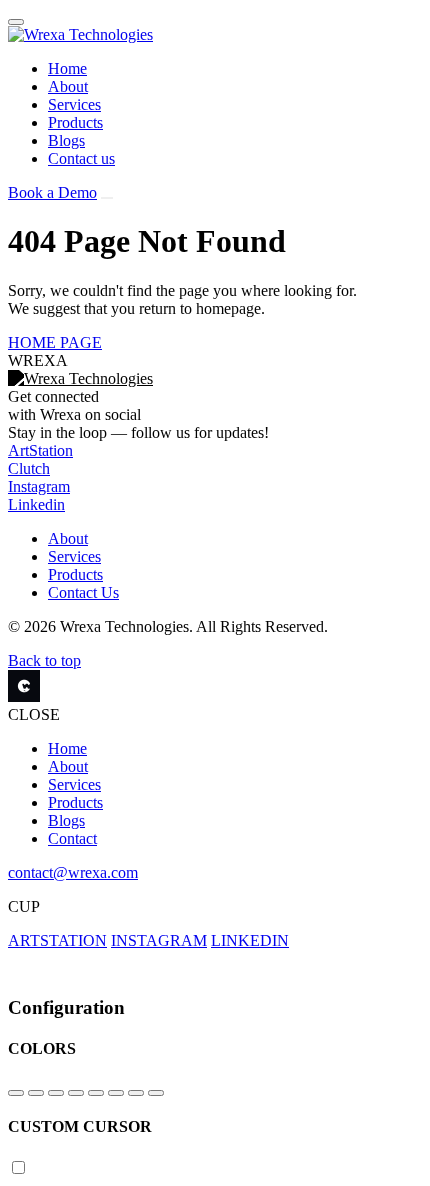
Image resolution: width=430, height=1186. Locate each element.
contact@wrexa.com (73, 872)
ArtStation (40, 450)
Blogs (66, 140)
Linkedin (36, 504)
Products (75, 122)
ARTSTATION (57, 940)
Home (67, 68)
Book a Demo (52, 192)
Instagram (39, 486)
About (68, 86)
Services (74, 104)
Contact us (81, 158)
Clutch (29, 468)
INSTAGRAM (159, 940)
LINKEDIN (250, 940)
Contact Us (83, 592)
